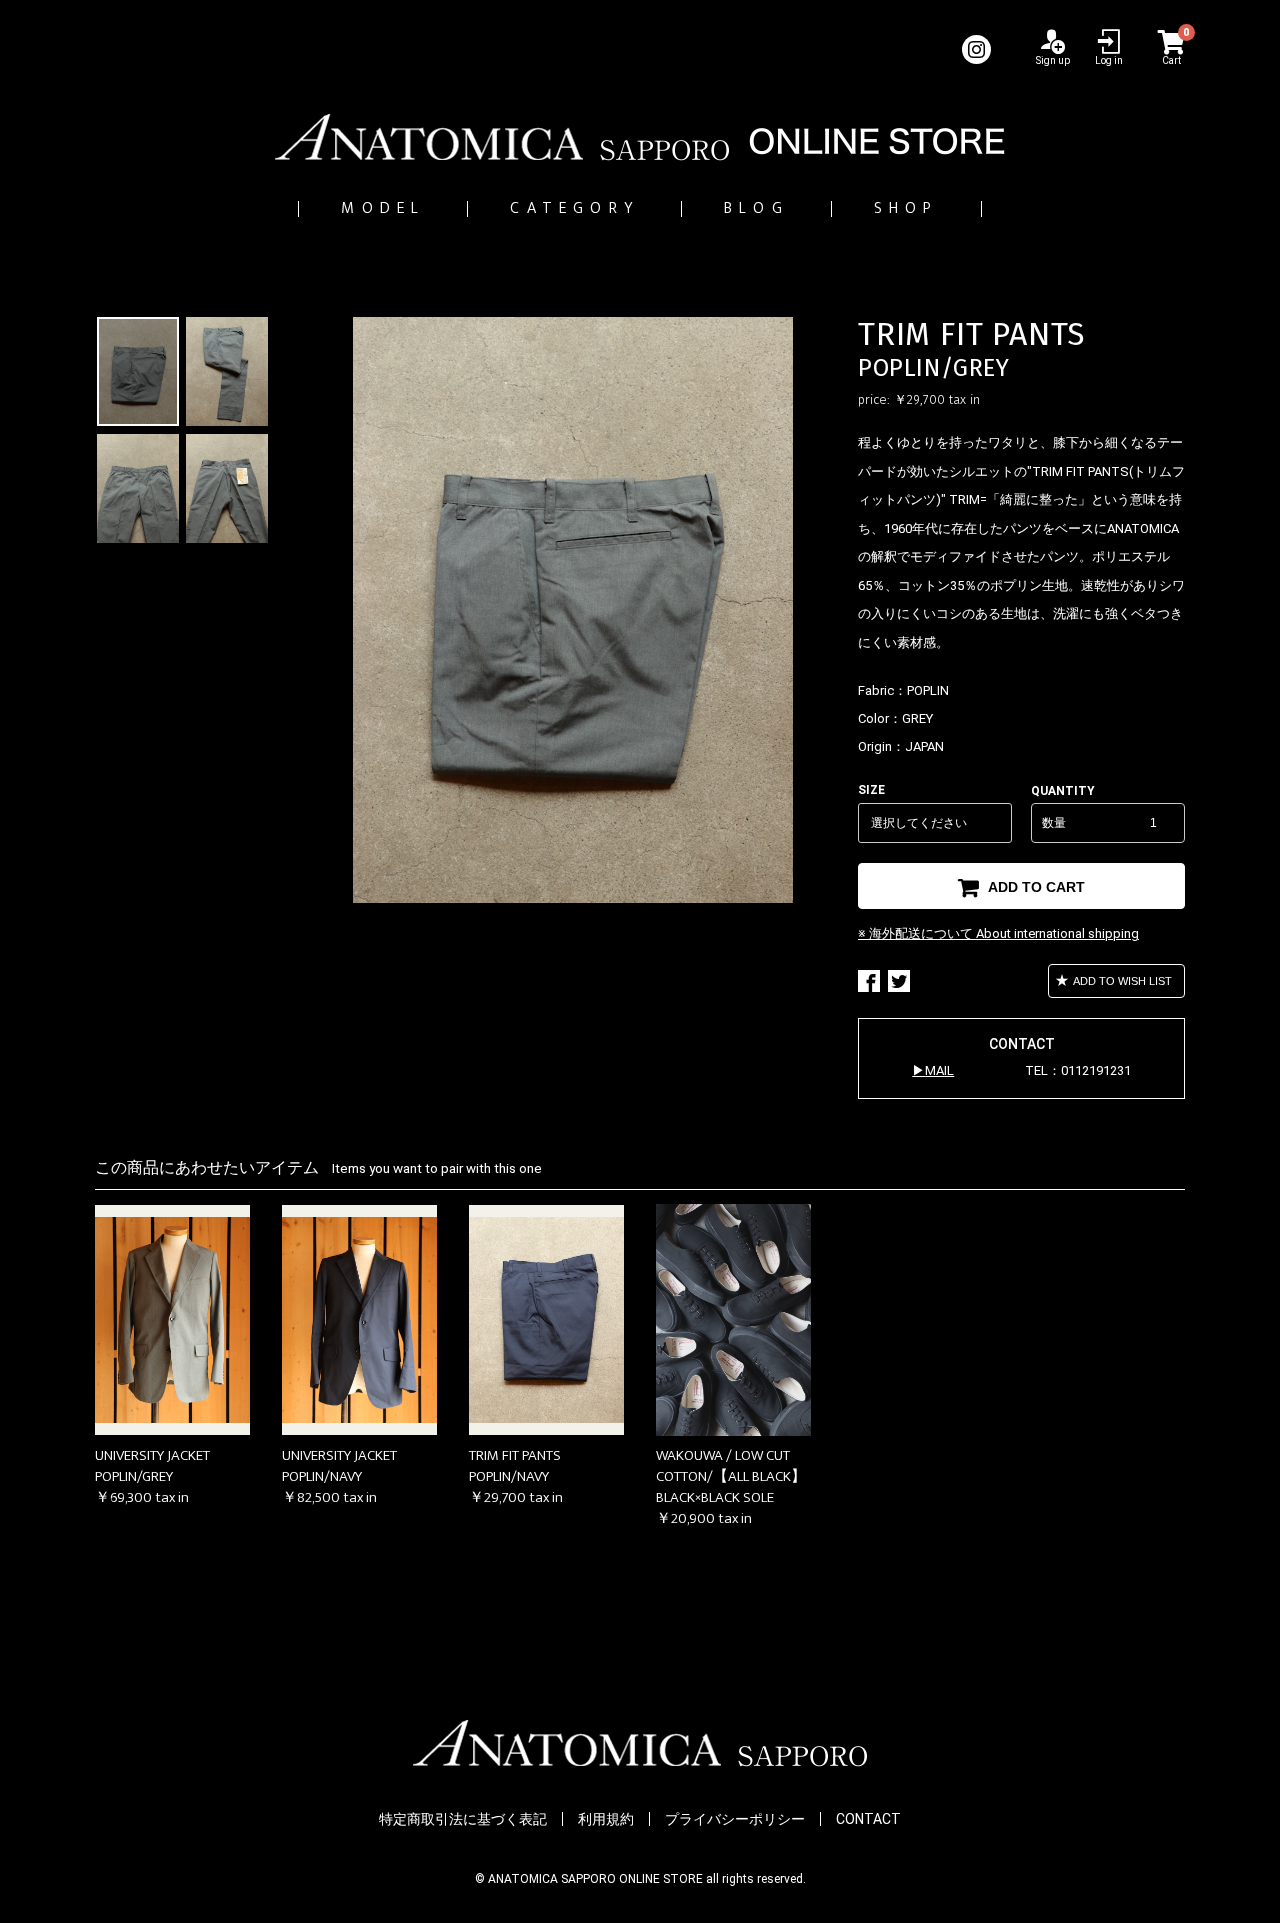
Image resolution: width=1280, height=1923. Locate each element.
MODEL (383, 208)
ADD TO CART (1034, 887)
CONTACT (868, 1819)
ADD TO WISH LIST (1121, 981)
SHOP (906, 208)
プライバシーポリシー (735, 1819)
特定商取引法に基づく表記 (463, 1819)
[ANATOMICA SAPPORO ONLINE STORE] (640, 137)
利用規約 (606, 1819)
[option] (573, 610)
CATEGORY (574, 208)
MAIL (939, 1070)
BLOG (756, 208)
